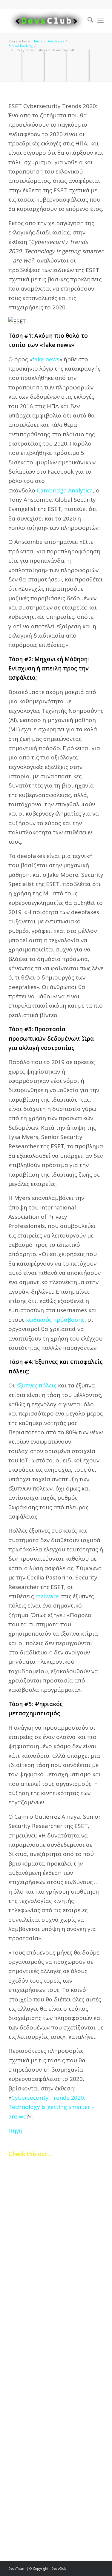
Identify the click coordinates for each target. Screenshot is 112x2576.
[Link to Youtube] (99, 2569)
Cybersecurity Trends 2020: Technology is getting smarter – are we (52, 2107)
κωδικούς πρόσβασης (55, 1320)
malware (47, 1596)
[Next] (95, 2312)
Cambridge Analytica (65, 490)
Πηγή (15, 2130)
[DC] (46, 21)
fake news (46, 359)
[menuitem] (87, 21)
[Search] (87, 21)
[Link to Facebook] (90, 2569)
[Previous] (17, 2312)
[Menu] (101, 21)
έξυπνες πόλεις (36, 1385)
